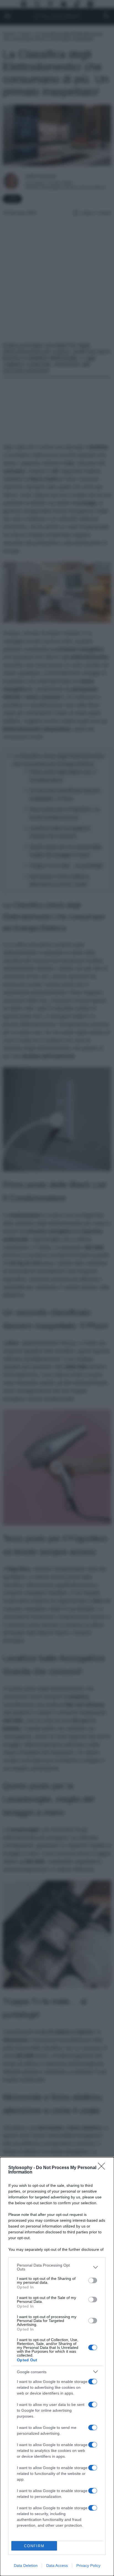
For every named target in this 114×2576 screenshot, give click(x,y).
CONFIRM (34, 2546)
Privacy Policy (88, 2565)
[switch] (93, 2280)
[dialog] (57, 2367)
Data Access (57, 2565)
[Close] (103, 2168)
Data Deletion (26, 2565)
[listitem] (57, 2267)
